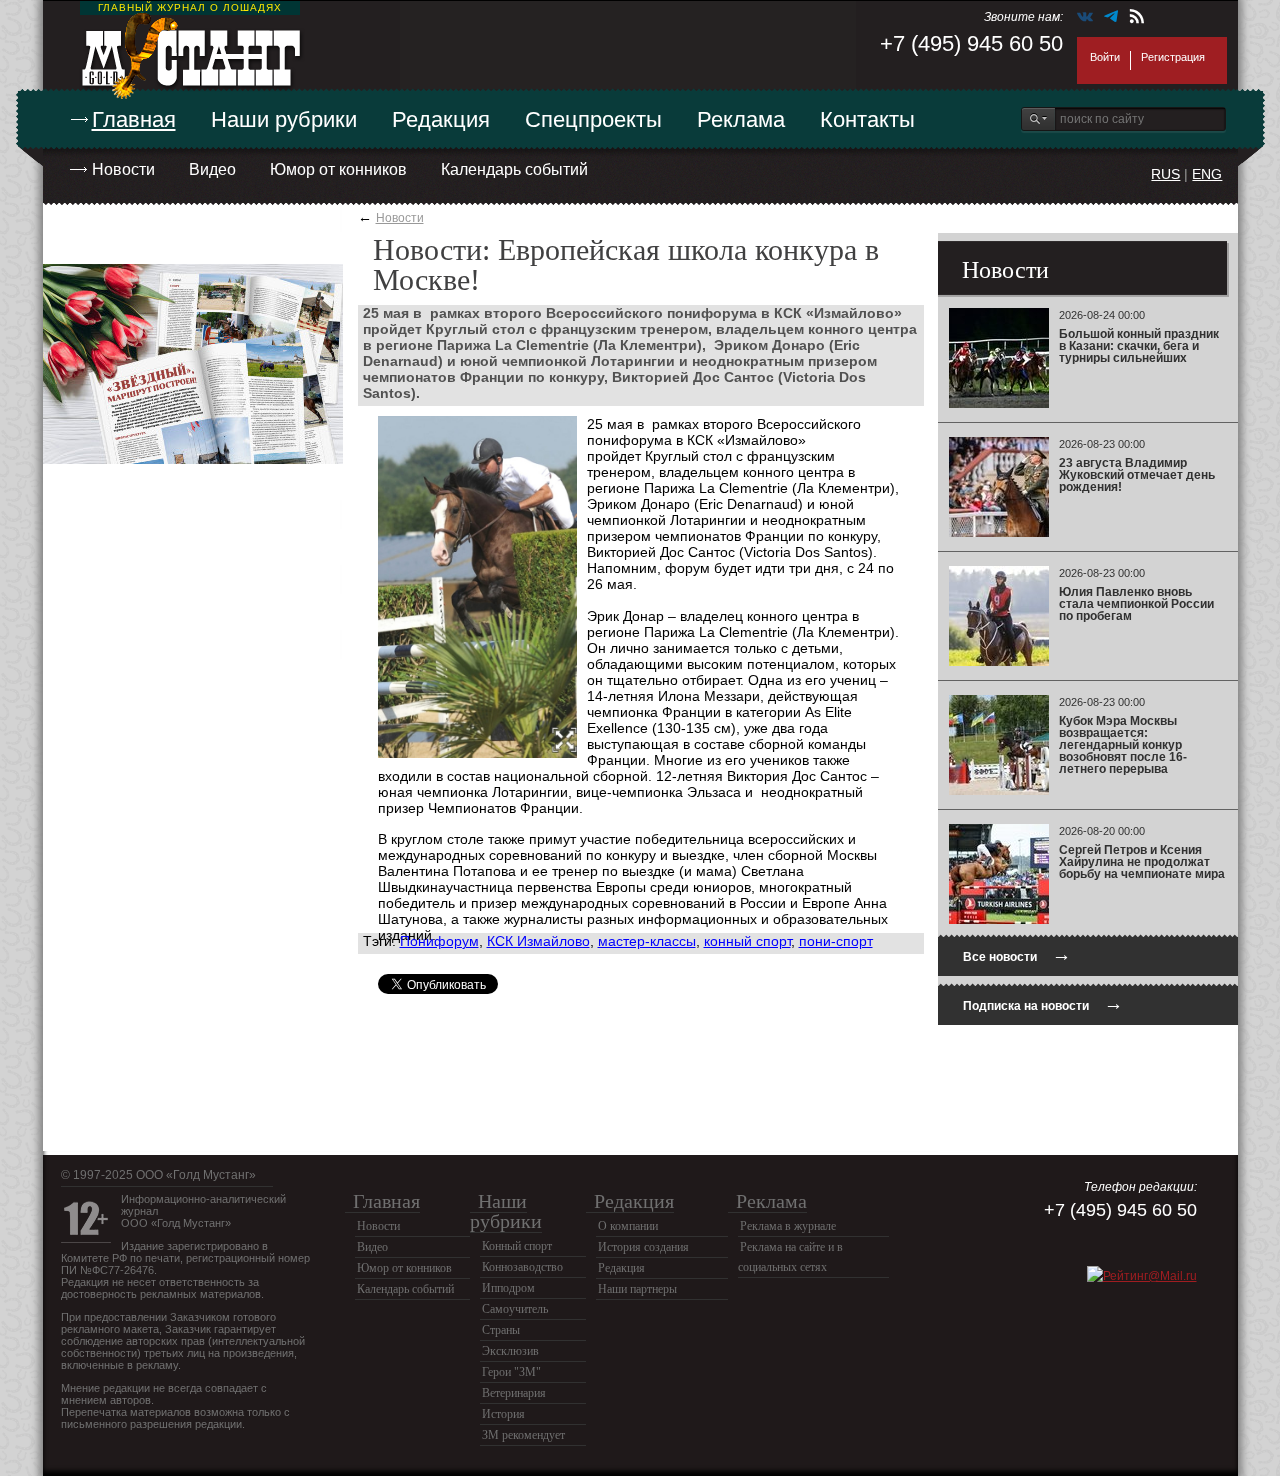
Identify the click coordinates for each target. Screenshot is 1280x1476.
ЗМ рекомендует (523, 1435)
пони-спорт (836, 941)
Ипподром (508, 1288)
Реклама (741, 119)
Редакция (441, 119)
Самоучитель (515, 1309)
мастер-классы (647, 941)
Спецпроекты (593, 119)
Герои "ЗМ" (511, 1372)
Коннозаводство (522, 1267)
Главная (134, 119)
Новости (123, 169)
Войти (1105, 57)
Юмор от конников (338, 169)
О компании (628, 1226)
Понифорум (439, 941)
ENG (1207, 174)
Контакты (867, 119)
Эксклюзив (510, 1351)
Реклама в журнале (788, 1226)
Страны (501, 1330)
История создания (643, 1247)
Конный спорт (517, 1246)
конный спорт (747, 941)
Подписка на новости (1043, 1003)
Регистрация (1173, 57)
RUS (1165, 174)
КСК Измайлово (538, 941)
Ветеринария (514, 1393)
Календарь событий (514, 169)
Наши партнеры (637, 1289)
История (503, 1414)
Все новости (1017, 954)
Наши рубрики (284, 119)
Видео (212, 169)
